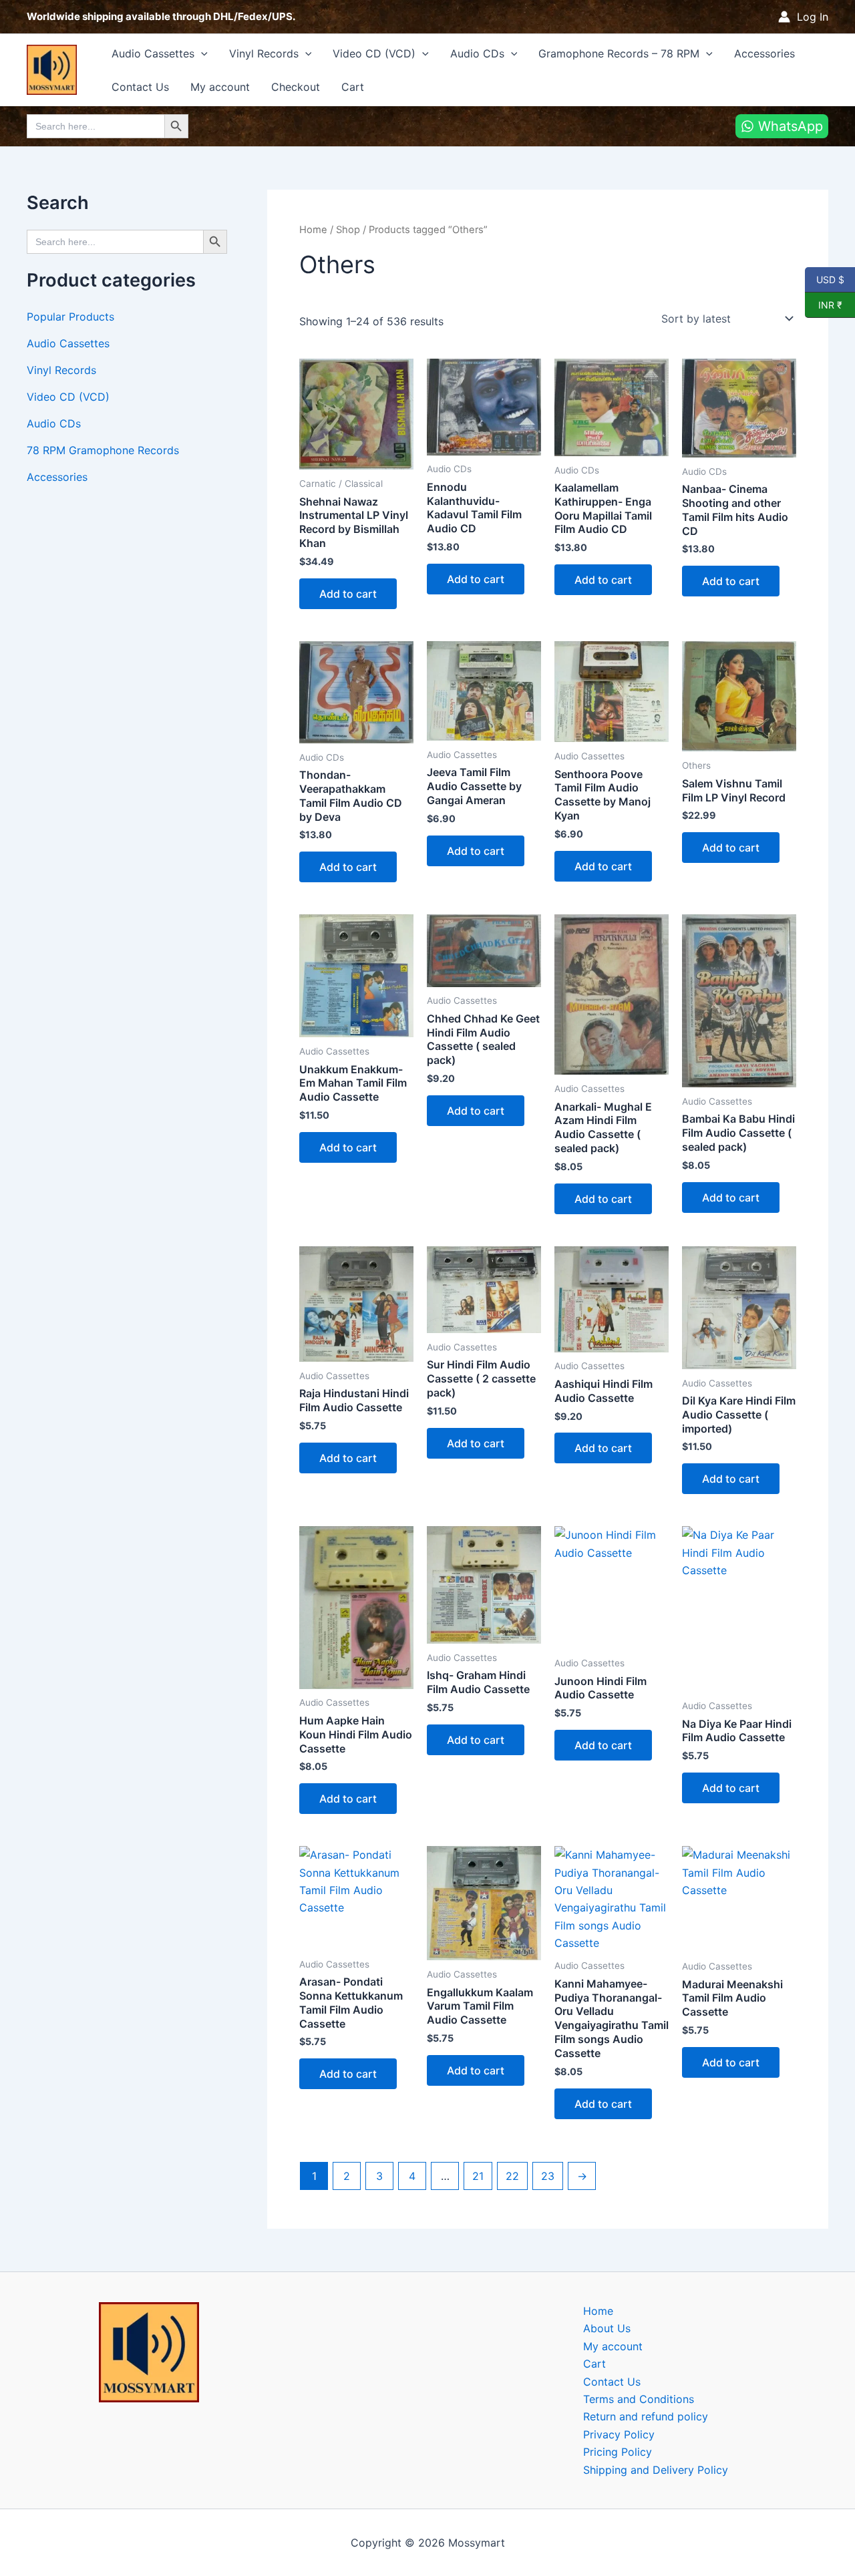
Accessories (764, 53)
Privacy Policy (619, 2434)
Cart (353, 87)
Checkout (296, 87)
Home (313, 230)
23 (548, 2176)
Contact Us (140, 87)
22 (512, 2176)
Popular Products (70, 317)
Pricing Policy (618, 2452)
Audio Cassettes (153, 53)
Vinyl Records (264, 53)
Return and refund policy (646, 2416)
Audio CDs (477, 53)
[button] (201, 53)
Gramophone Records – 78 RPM (619, 53)
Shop (348, 230)
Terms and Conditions (639, 2399)
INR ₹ (824, 305)
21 (478, 2176)
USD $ (830, 279)
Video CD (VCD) (374, 53)
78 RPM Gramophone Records (103, 450)
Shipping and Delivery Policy (656, 2470)
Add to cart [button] (348, 594)
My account (220, 87)
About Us (607, 2328)
